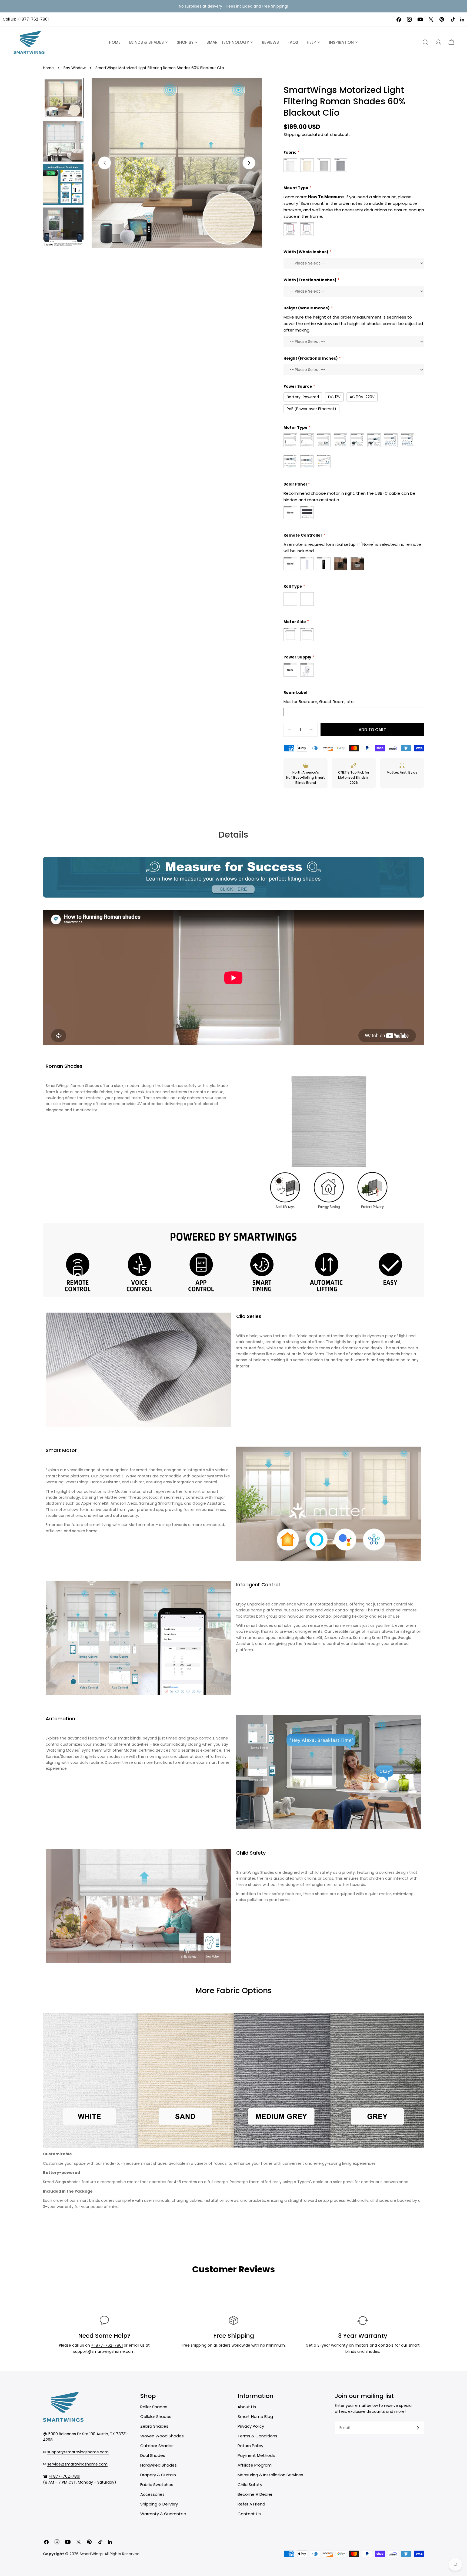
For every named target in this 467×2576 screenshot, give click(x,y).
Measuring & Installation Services (270, 2475)
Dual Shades (153, 2455)
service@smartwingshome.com (77, 2464)
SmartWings (91, 2554)
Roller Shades (154, 2407)
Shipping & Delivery (159, 2504)
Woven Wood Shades (162, 2436)
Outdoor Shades (157, 2446)
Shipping (292, 134)
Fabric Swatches (157, 2485)
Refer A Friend (251, 2504)
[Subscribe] (418, 2428)
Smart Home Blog (255, 2416)
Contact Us (249, 2514)
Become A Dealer (255, 2494)
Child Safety (250, 2485)
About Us (247, 2407)
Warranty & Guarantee (163, 2514)
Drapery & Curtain (158, 2475)
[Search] (425, 42)
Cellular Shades (156, 2416)
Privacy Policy (251, 2426)
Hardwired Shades (159, 2465)
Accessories (152, 2494)
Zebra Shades (154, 2426)
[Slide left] (105, 163)
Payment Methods (256, 2455)
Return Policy (250, 2446)
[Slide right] (249, 163)
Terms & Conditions (257, 2436)
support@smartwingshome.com (104, 2351)
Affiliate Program (255, 2465)
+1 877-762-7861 (33, 19)
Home (48, 68)
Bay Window (75, 68)
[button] (451, 42)
